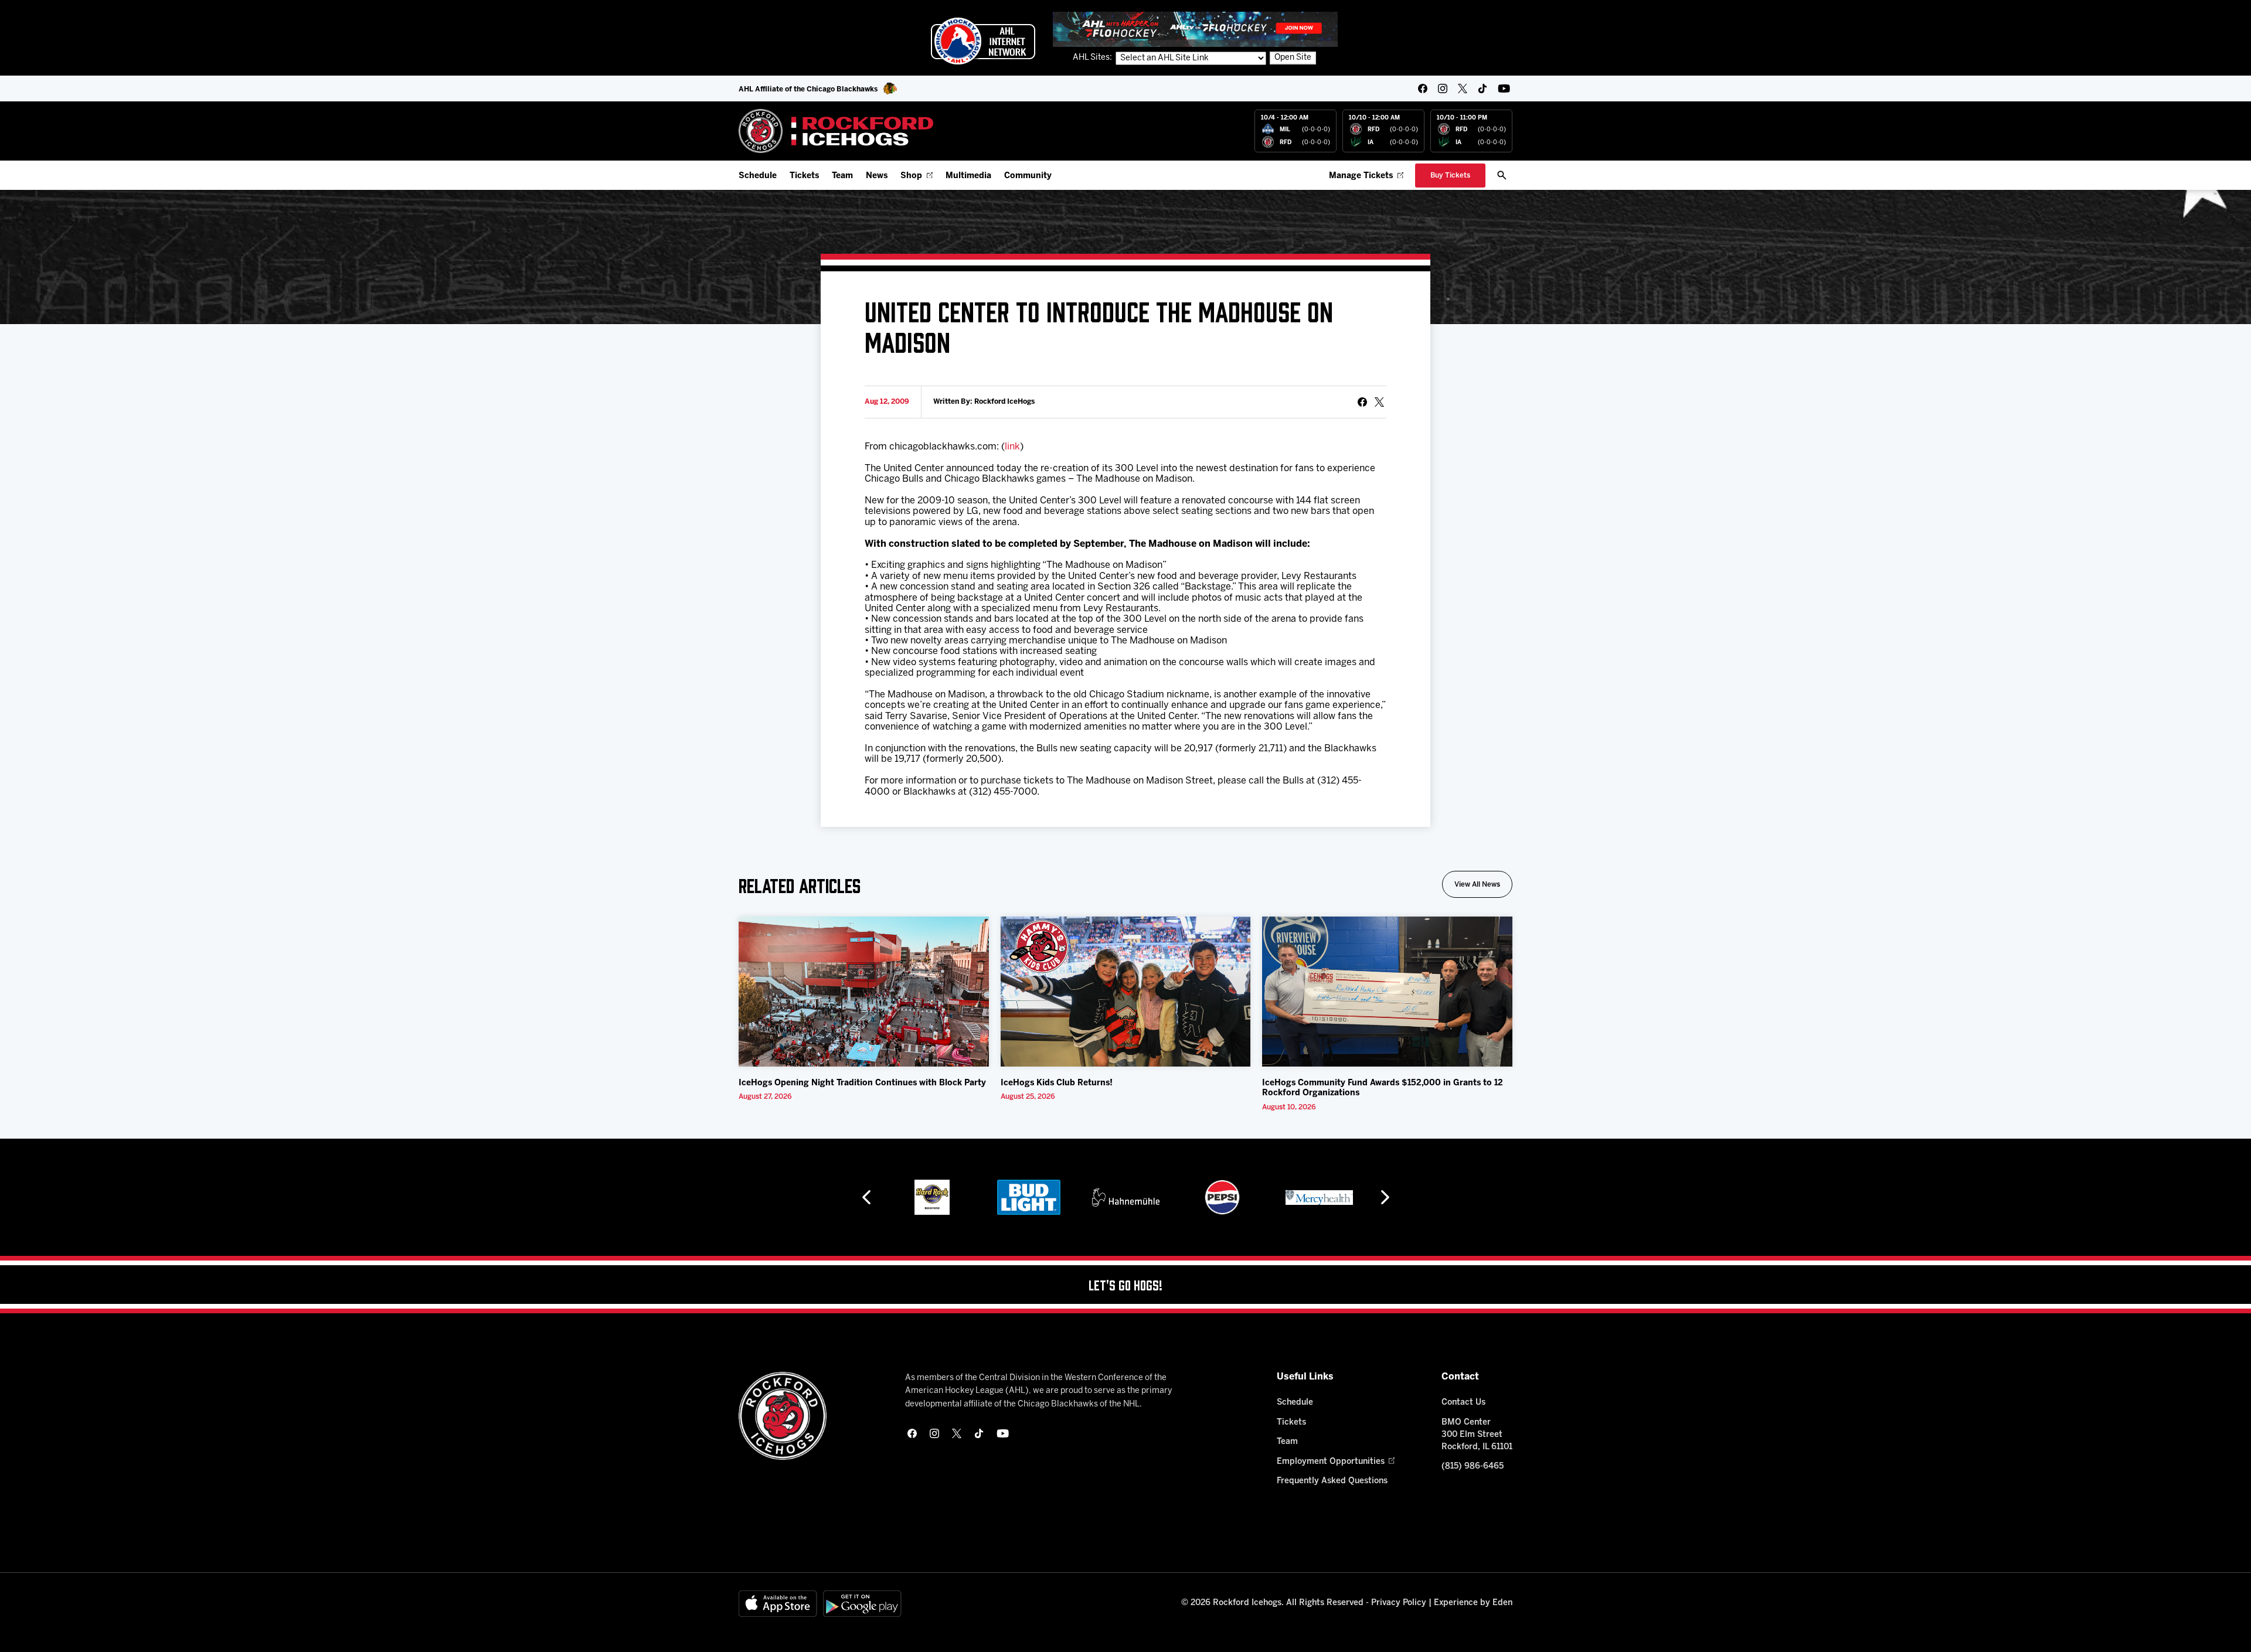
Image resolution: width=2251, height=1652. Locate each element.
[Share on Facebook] (1362, 402)
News (877, 176)
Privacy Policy (1399, 1603)
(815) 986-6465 (1473, 1467)
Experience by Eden (1473, 1603)
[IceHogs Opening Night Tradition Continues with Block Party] (864, 992)
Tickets (804, 176)
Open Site (1293, 58)
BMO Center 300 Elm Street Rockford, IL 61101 (1477, 1435)
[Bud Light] (1028, 1197)
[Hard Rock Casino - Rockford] (932, 1197)
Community (1028, 176)
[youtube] (1504, 88)
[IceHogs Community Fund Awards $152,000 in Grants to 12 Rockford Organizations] (1387, 992)
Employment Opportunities (1331, 1462)
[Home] (836, 131)
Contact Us (1463, 1403)
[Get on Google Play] (862, 1604)
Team (842, 176)
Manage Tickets (1361, 176)
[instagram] (1443, 88)
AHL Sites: (1093, 58)
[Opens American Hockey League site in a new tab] (983, 41)
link (1012, 447)
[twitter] (1463, 88)
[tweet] (1379, 402)
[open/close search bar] (1502, 175)
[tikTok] (1482, 88)
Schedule (758, 176)
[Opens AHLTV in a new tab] (1195, 29)
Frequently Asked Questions (1332, 1481)
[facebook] (1423, 88)
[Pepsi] (1222, 1197)
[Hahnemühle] (1126, 1197)
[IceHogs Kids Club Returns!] (1126, 992)
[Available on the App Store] (778, 1604)
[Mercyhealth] (1319, 1197)
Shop (911, 176)
